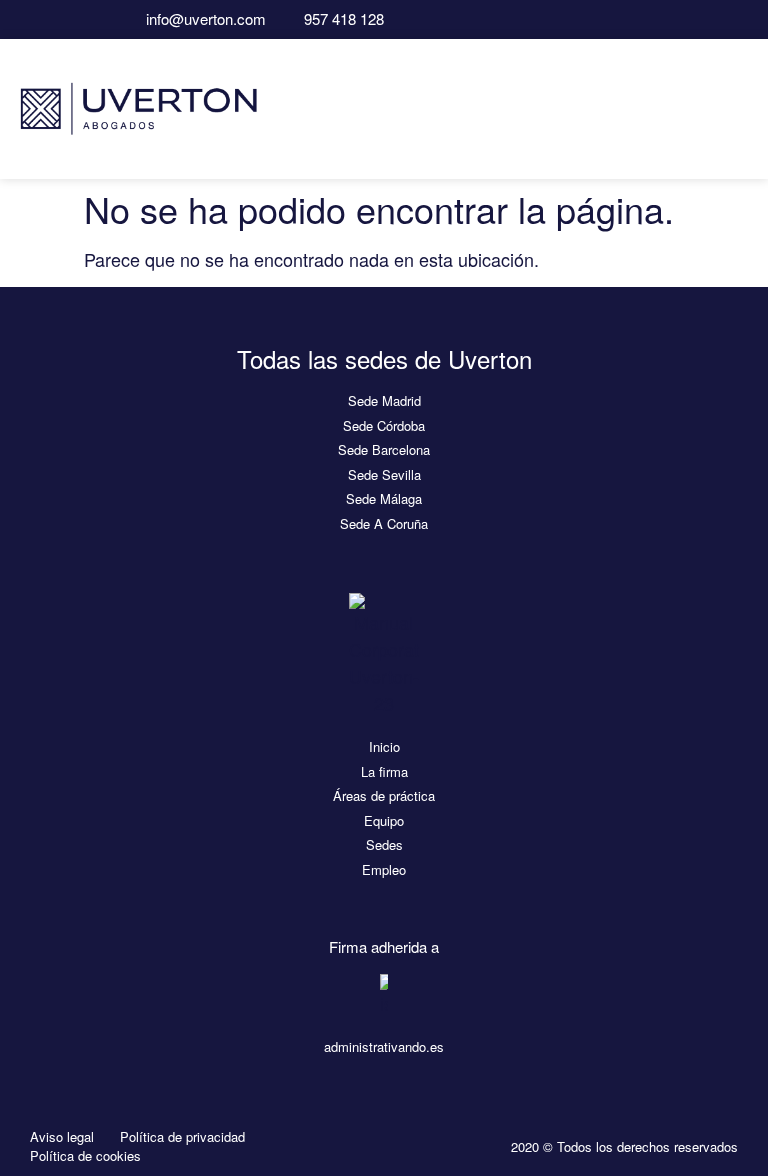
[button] (739, 108)
